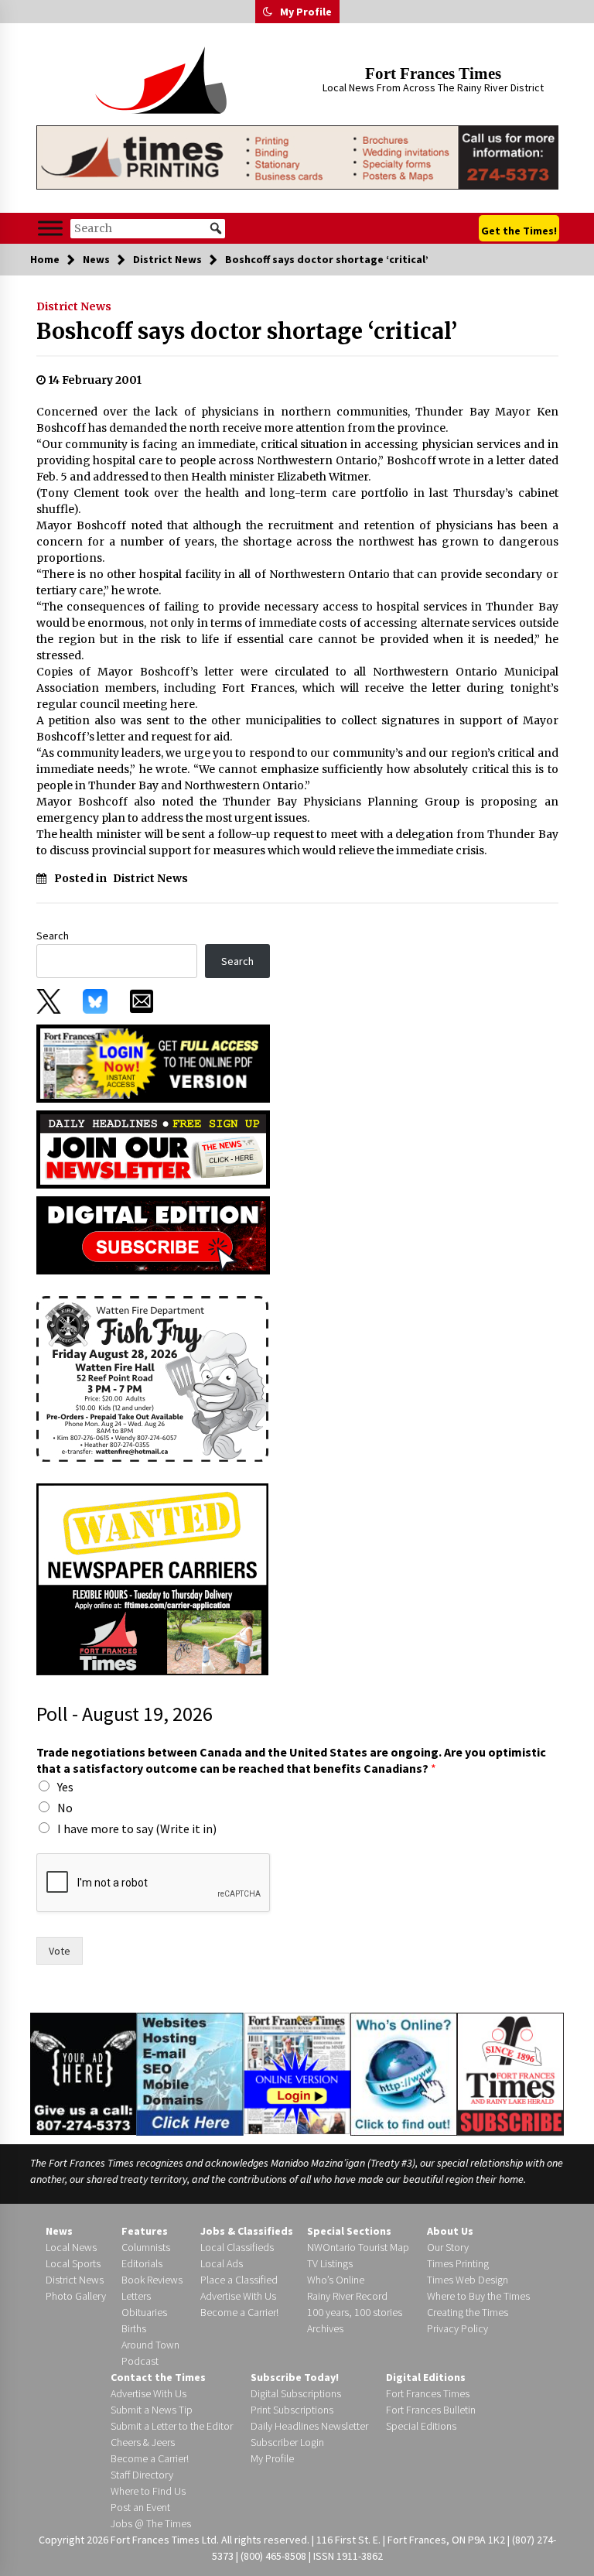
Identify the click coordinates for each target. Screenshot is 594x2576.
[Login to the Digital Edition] (297, 2072)
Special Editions (421, 2426)
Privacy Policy (457, 2328)
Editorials (142, 2263)
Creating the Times (468, 2312)
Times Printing (458, 2263)
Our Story (448, 2247)
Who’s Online (336, 2280)
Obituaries (144, 2312)
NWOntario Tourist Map (358, 2247)
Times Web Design (468, 2280)
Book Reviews (152, 2280)
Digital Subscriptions (296, 2393)
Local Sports (73, 2263)
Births (134, 2328)
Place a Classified (239, 2280)
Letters (136, 2296)
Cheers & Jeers (143, 2442)
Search (53, 936)
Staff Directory (142, 2475)
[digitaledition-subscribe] (153, 1234)
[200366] (152, 1377)
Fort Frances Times (433, 74)
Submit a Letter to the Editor (172, 2426)
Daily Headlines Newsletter (309, 2426)
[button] (268, 12)
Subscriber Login (287, 2442)
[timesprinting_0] (297, 157)
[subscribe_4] (153, 1148)
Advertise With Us (238, 2296)
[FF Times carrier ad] (152, 1578)
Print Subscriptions (292, 2410)
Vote (60, 1951)
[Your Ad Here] (83, 2074)
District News (74, 306)
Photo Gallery (76, 2296)
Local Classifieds (237, 2247)
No (65, 1808)
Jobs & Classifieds (247, 2231)
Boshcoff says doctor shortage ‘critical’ (247, 331)
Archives (325, 2328)
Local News (71, 2247)
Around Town (150, 2345)
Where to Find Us (148, 2491)
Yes (65, 1787)
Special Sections (349, 2231)
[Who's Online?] (404, 2073)
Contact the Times (158, 2377)
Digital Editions (426, 2377)
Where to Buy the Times (478, 2296)
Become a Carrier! (239, 2312)
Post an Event (140, 2507)
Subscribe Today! (295, 2377)
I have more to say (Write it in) (137, 1829)
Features (145, 2231)
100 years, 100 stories (355, 2312)
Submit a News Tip (152, 2410)
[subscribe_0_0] (153, 1062)
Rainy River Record (347, 2296)
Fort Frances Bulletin (431, 2410)
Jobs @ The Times (151, 2523)
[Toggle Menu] (50, 229)
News (59, 2231)
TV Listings (330, 2263)
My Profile (306, 12)
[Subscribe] (510, 2075)
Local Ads (222, 2263)
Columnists (146, 2247)
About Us (450, 2231)
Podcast (140, 2361)
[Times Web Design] (190, 2073)
